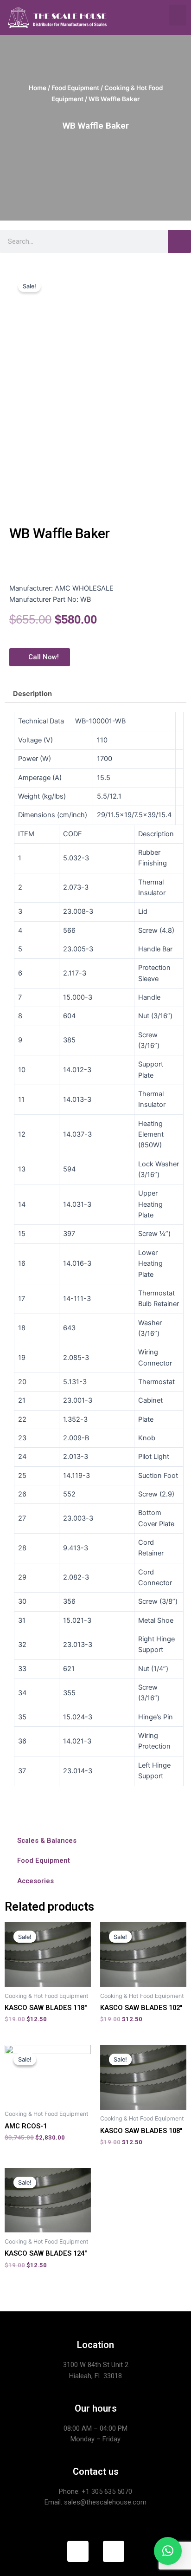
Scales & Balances (47, 1841)
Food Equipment (75, 88)
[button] (178, 15)
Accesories (35, 1881)
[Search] (179, 241)
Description (32, 694)
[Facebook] (78, 2551)
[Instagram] (114, 2551)
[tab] (95, 694)
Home (38, 88)
